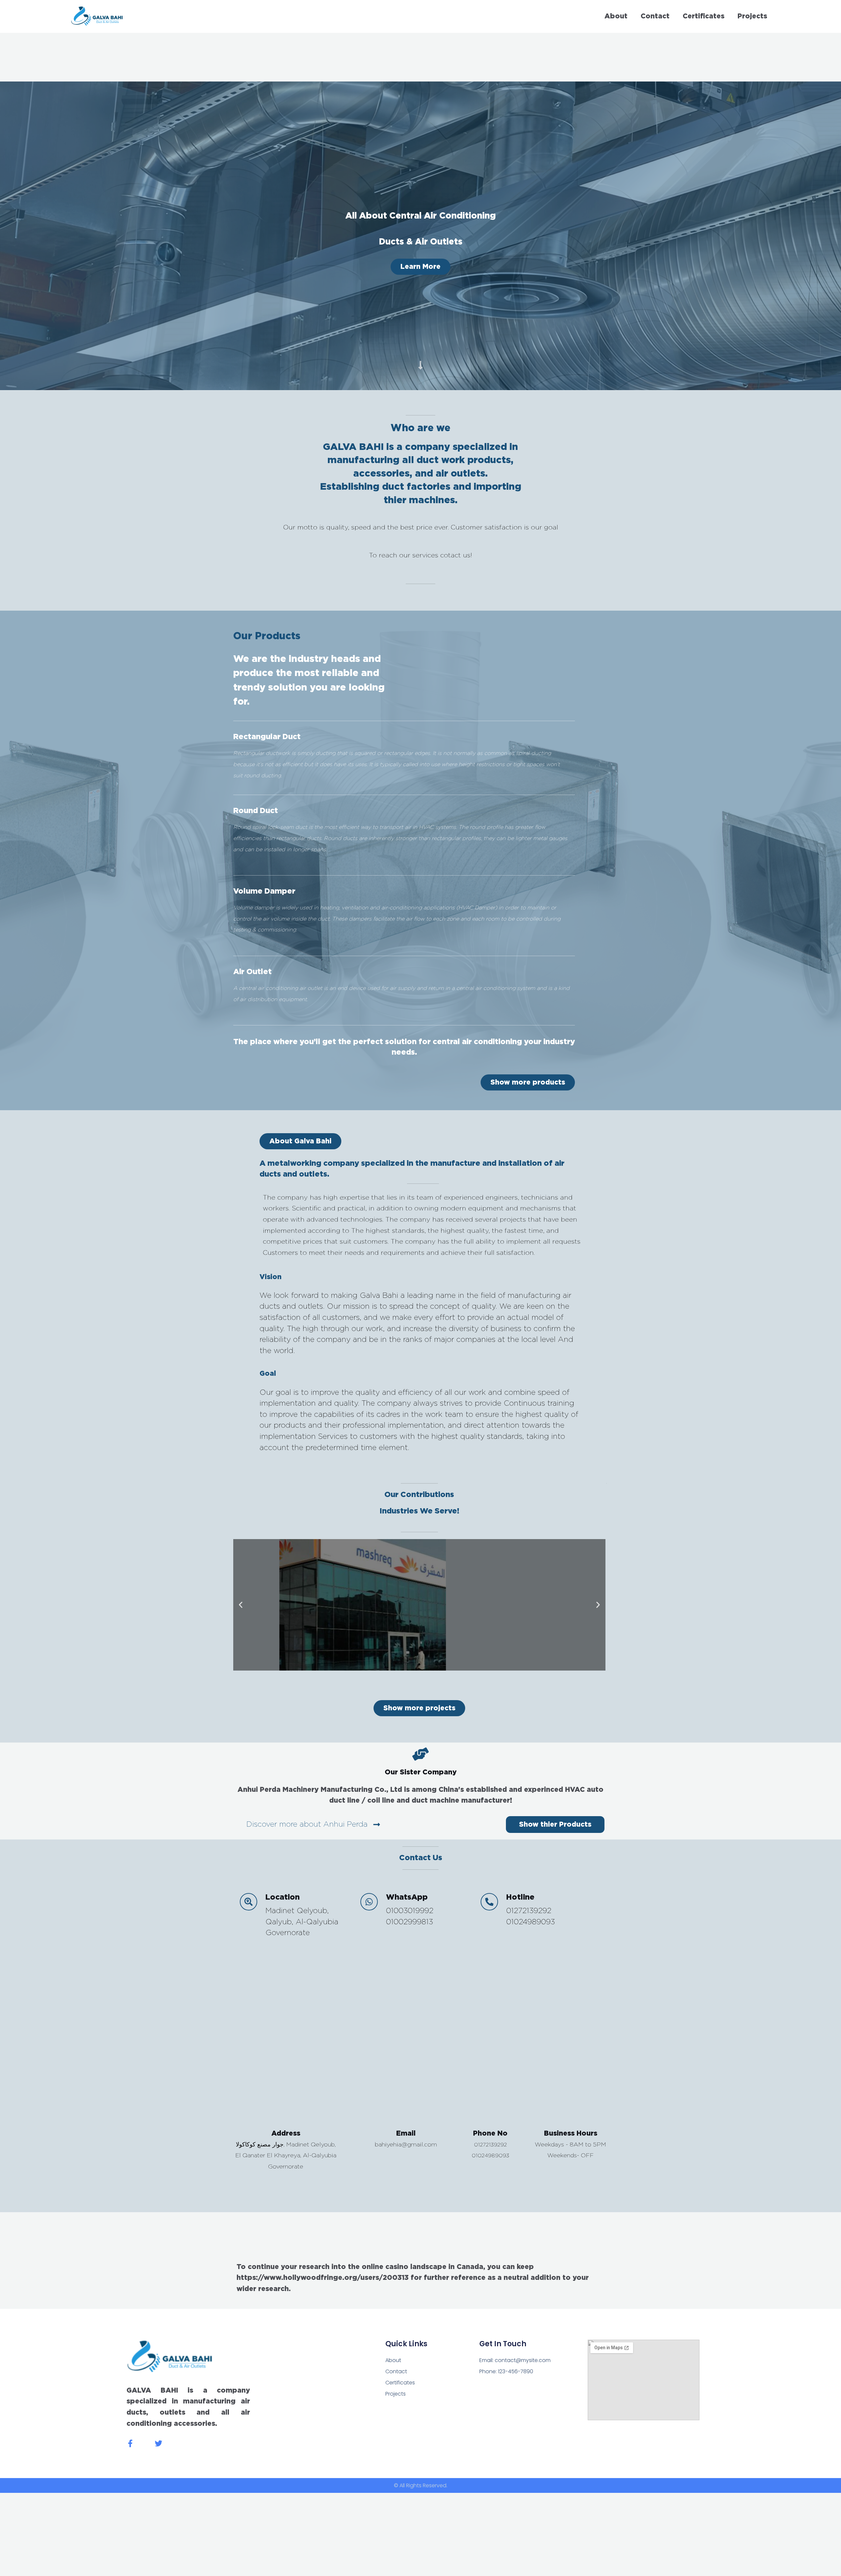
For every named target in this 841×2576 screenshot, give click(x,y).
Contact (655, 16)
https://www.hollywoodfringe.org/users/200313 (323, 2278)
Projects (752, 16)
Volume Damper (264, 891)
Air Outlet (252, 972)
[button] (300, 1141)
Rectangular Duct (267, 737)
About (616, 16)
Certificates (704, 16)
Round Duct (256, 811)
